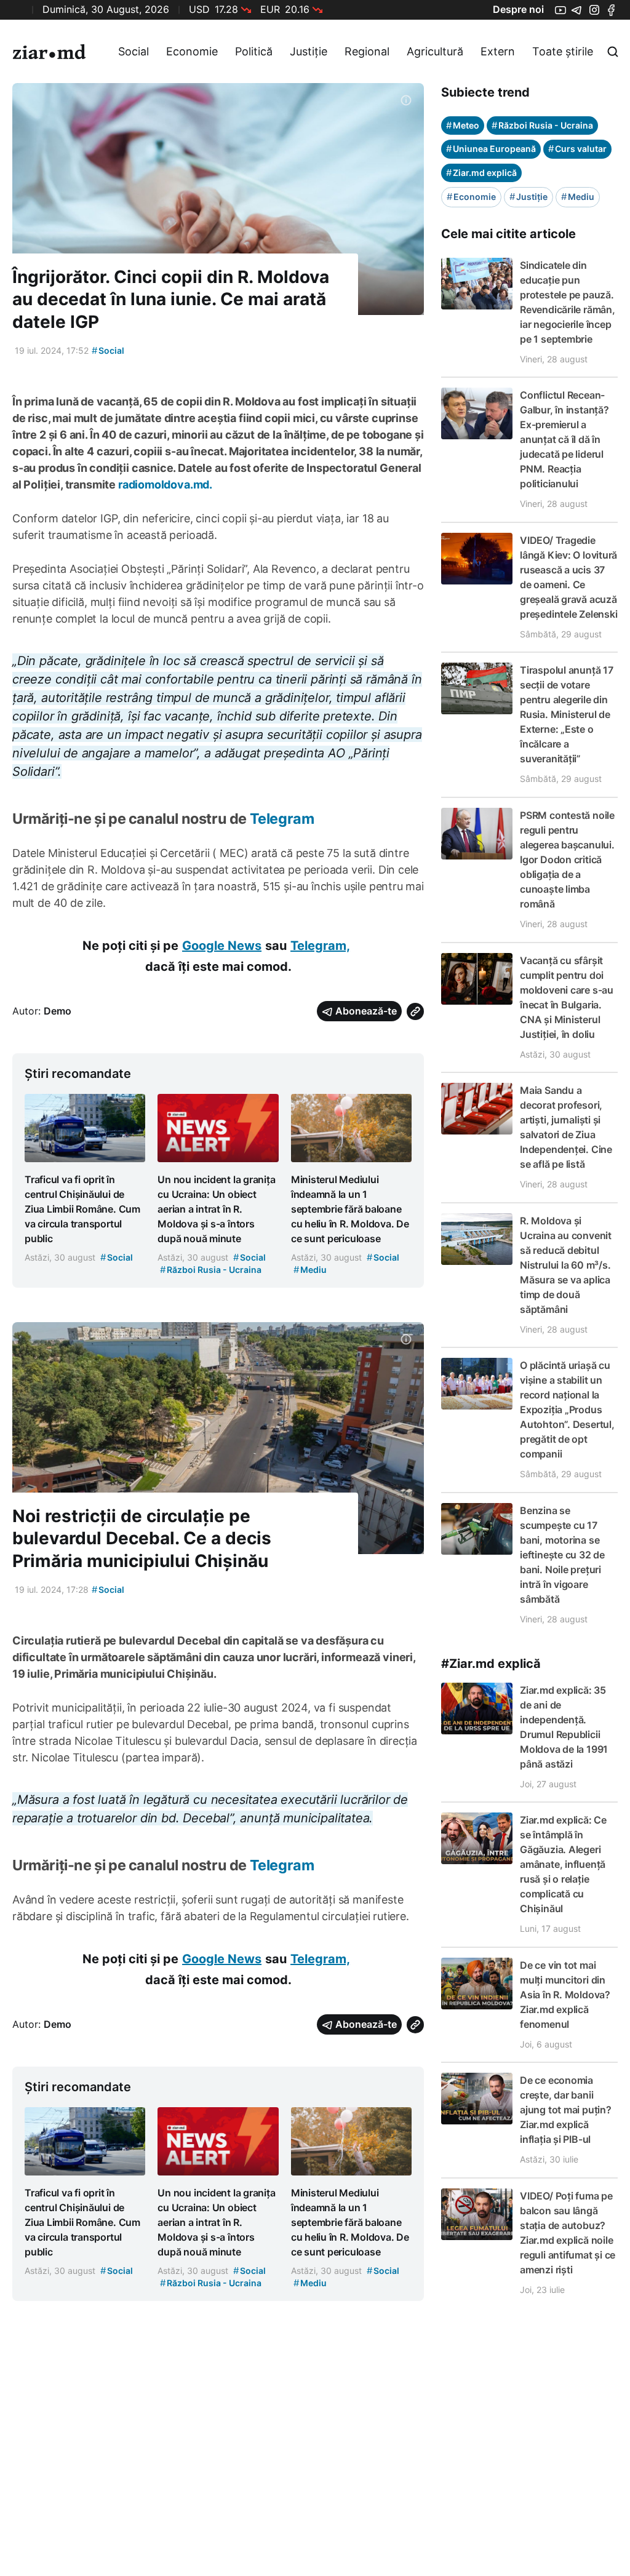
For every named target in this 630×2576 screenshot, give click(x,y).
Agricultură (435, 51)
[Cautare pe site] (613, 52)
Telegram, (320, 946)
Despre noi (518, 9)
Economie (192, 51)
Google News (222, 946)
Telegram (282, 819)
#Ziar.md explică (491, 1664)
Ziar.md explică (481, 173)
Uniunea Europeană (491, 149)
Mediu (578, 197)
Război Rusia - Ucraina (542, 125)
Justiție (309, 51)
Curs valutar (577, 149)
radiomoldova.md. (165, 484)
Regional (367, 51)
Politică (254, 51)
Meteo (463, 125)
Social (134, 51)
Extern (498, 51)
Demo (58, 1011)
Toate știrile (563, 51)
